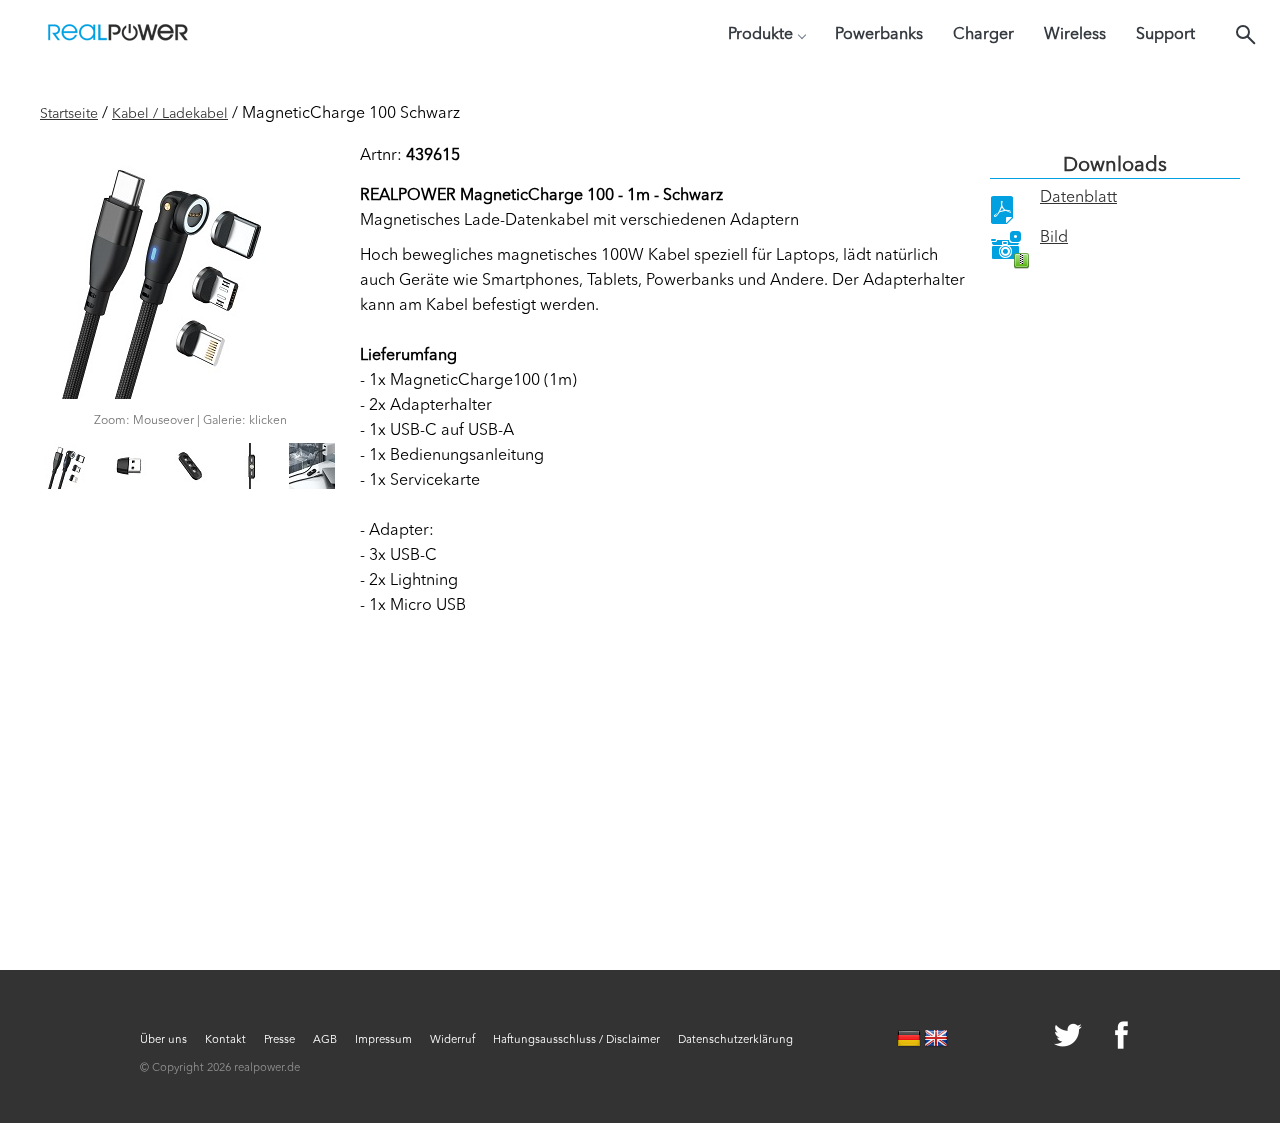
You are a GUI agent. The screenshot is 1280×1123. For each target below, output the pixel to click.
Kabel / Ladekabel (170, 114)
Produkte (760, 35)
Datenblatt (1078, 198)
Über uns (163, 1040)
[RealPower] (118, 35)
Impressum (383, 1040)
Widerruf (452, 1040)
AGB (325, 1040)
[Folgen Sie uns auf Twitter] (1044, 1038)
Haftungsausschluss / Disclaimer (576, 1040)
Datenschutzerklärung (735, 1040)
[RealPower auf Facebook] (1097, 1038)
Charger (983, 35)
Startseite (69, 114)
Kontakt (225, 1040)
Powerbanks (879, 35)
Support (1165, 35)
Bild (1054, 238)
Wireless (1075, 35)
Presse (279, 1040)
